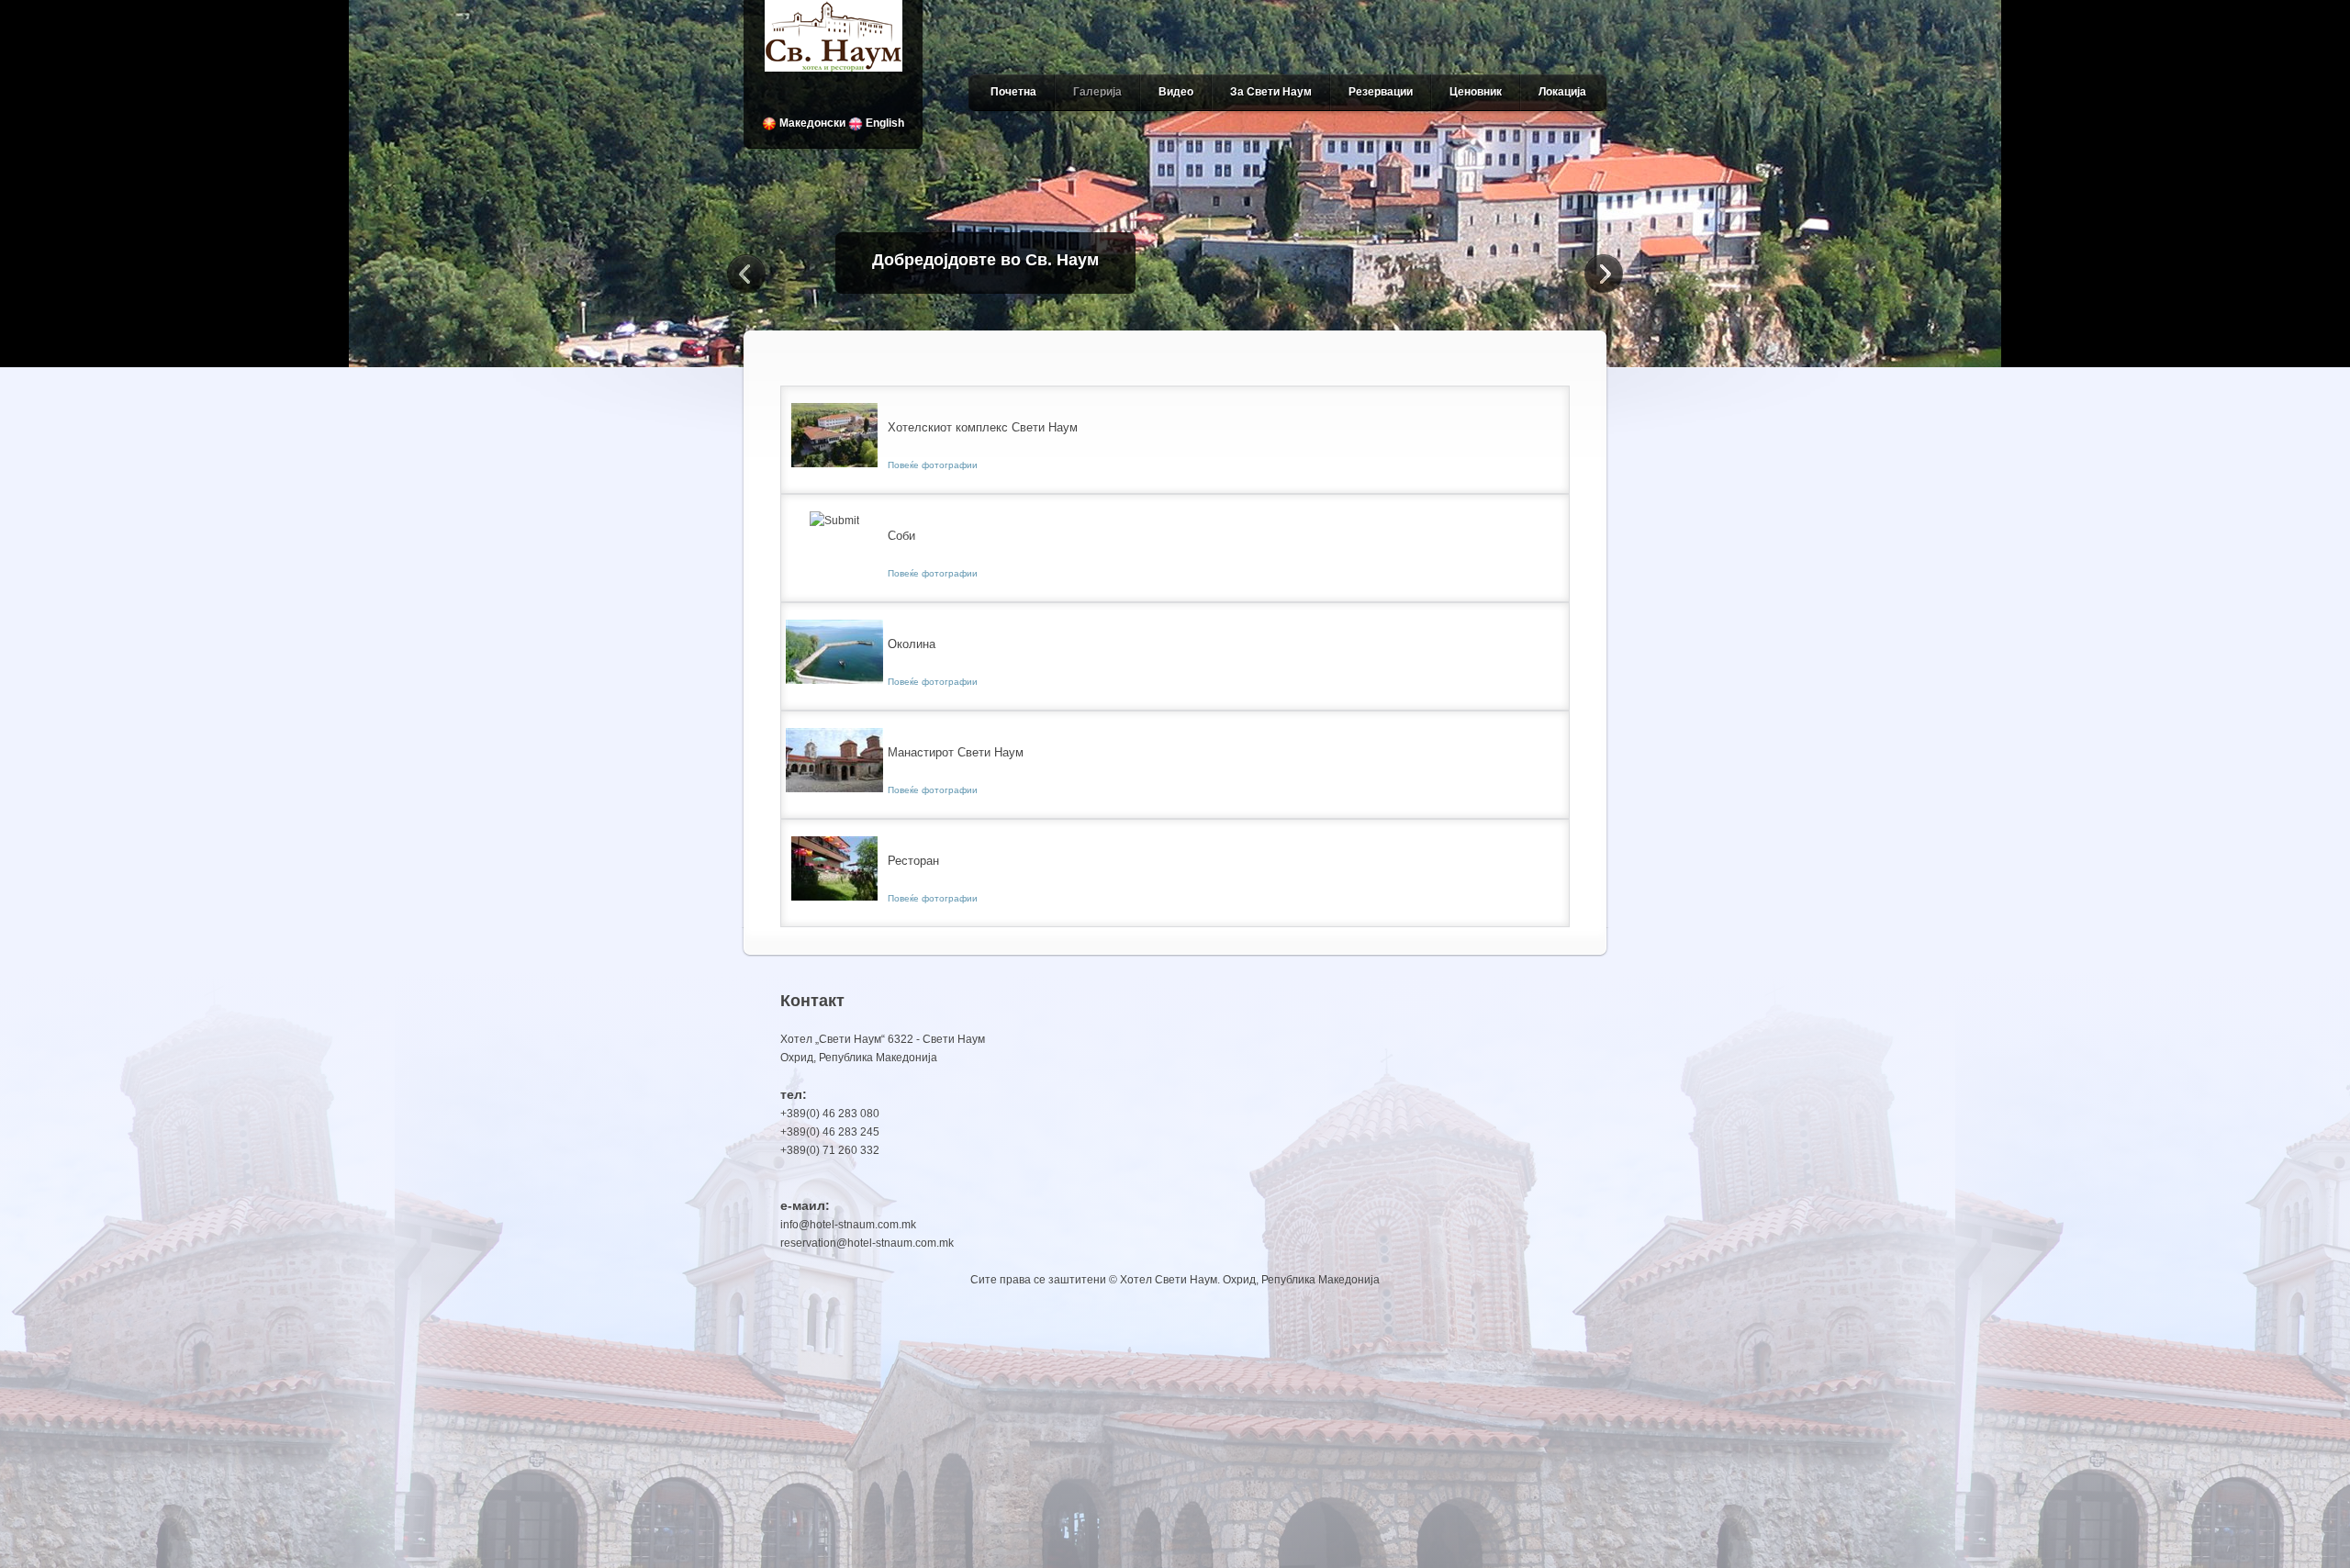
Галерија (1097, 92)
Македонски (811, 123)
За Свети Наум (1271, 92)
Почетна (1013, 92)
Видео (1176, 92)
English (884, 123)
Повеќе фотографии (933, 465)
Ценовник (1476, 92)
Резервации (1381, 92)
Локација (1562, 92)
